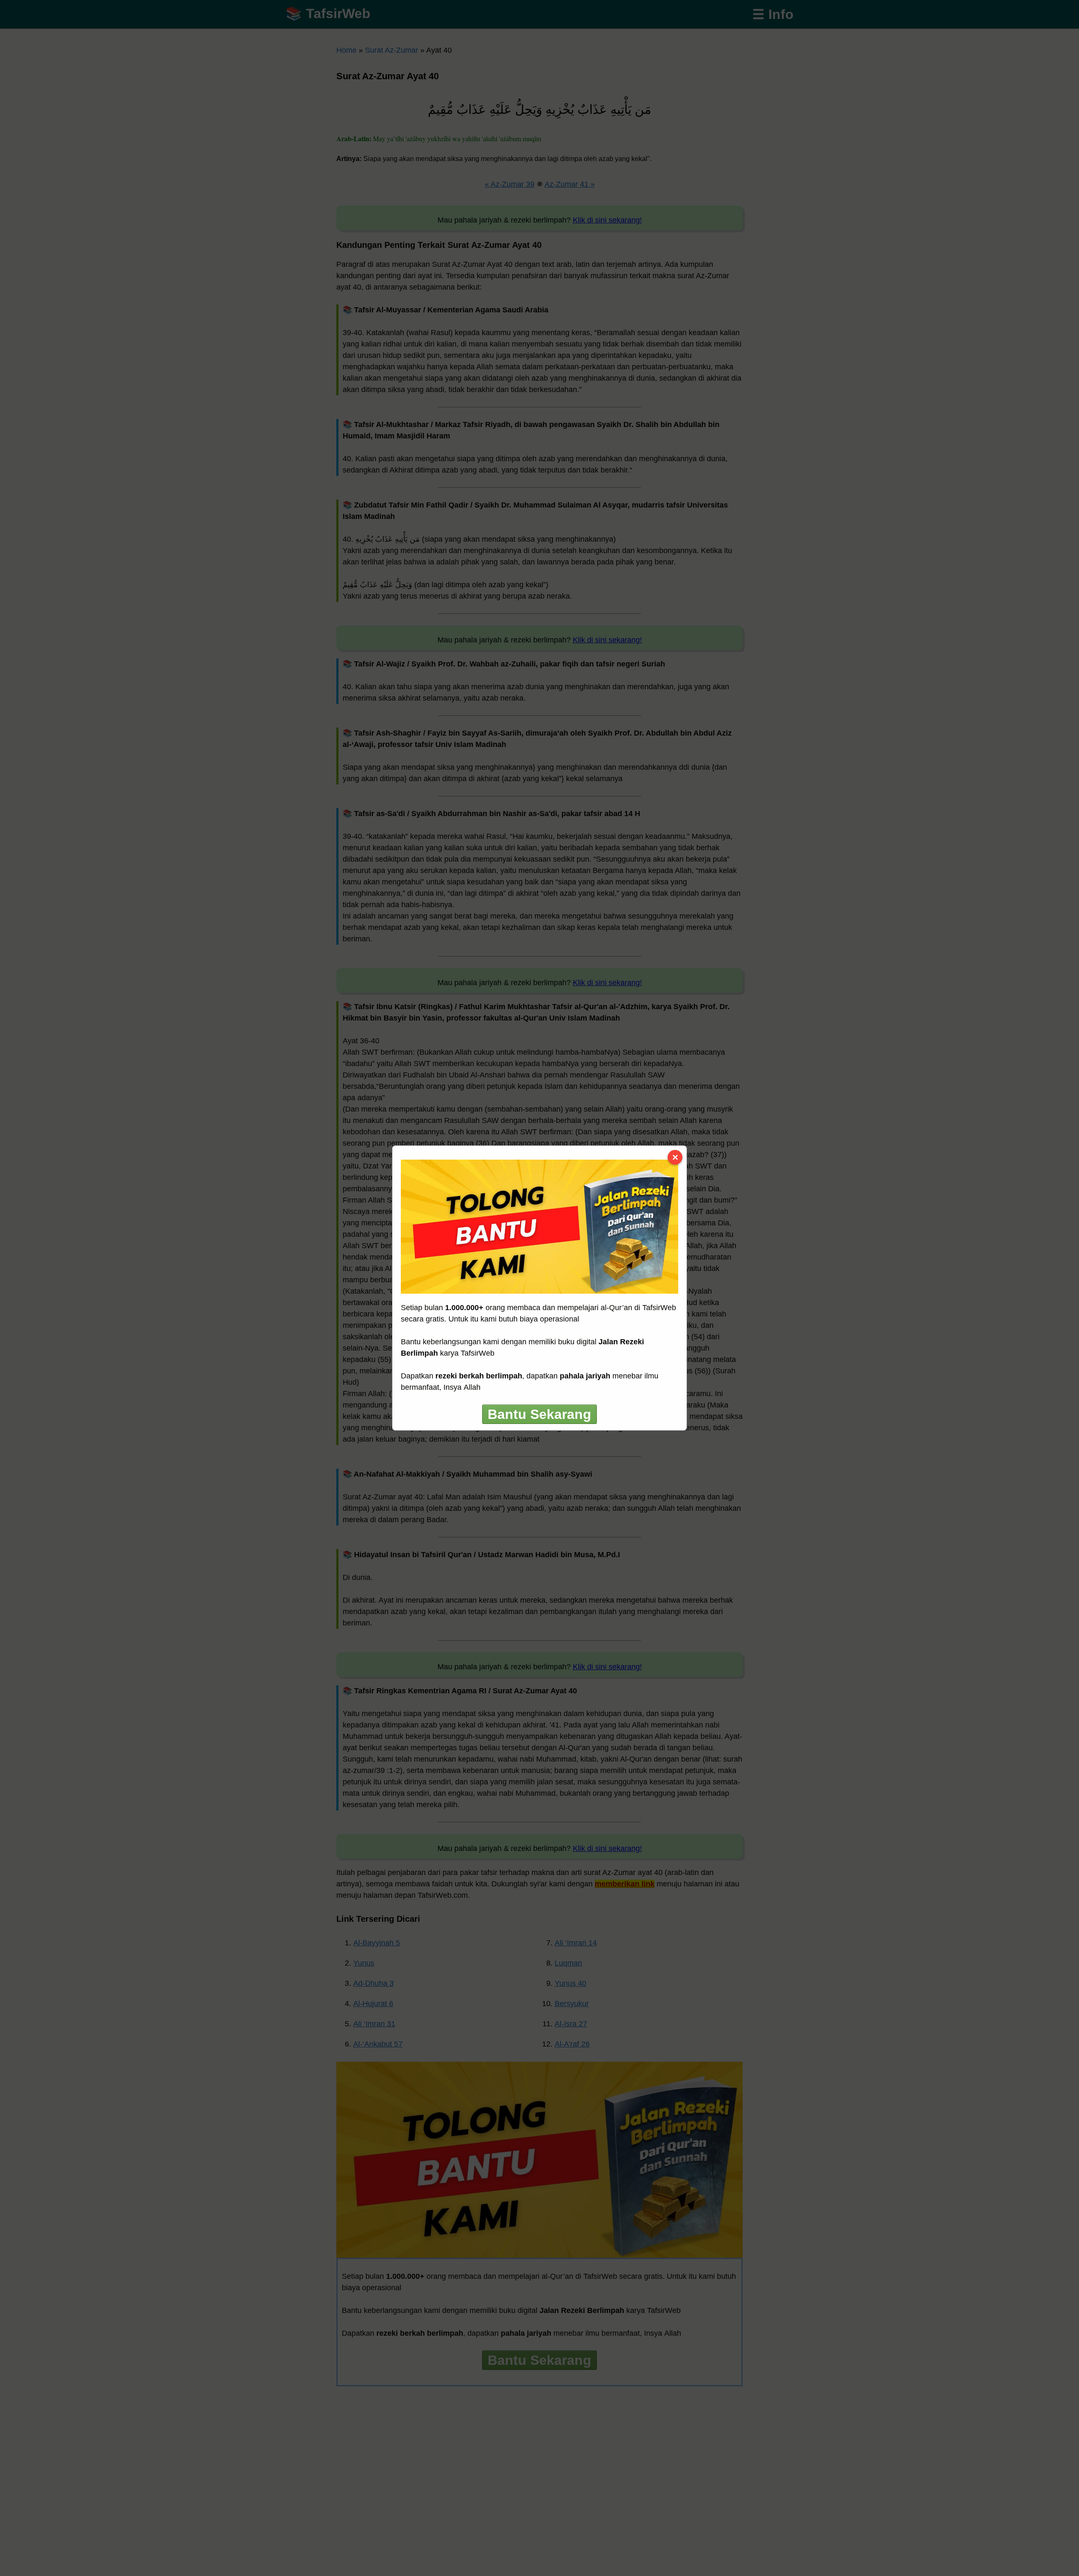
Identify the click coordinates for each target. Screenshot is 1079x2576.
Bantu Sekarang (539, 1414)
